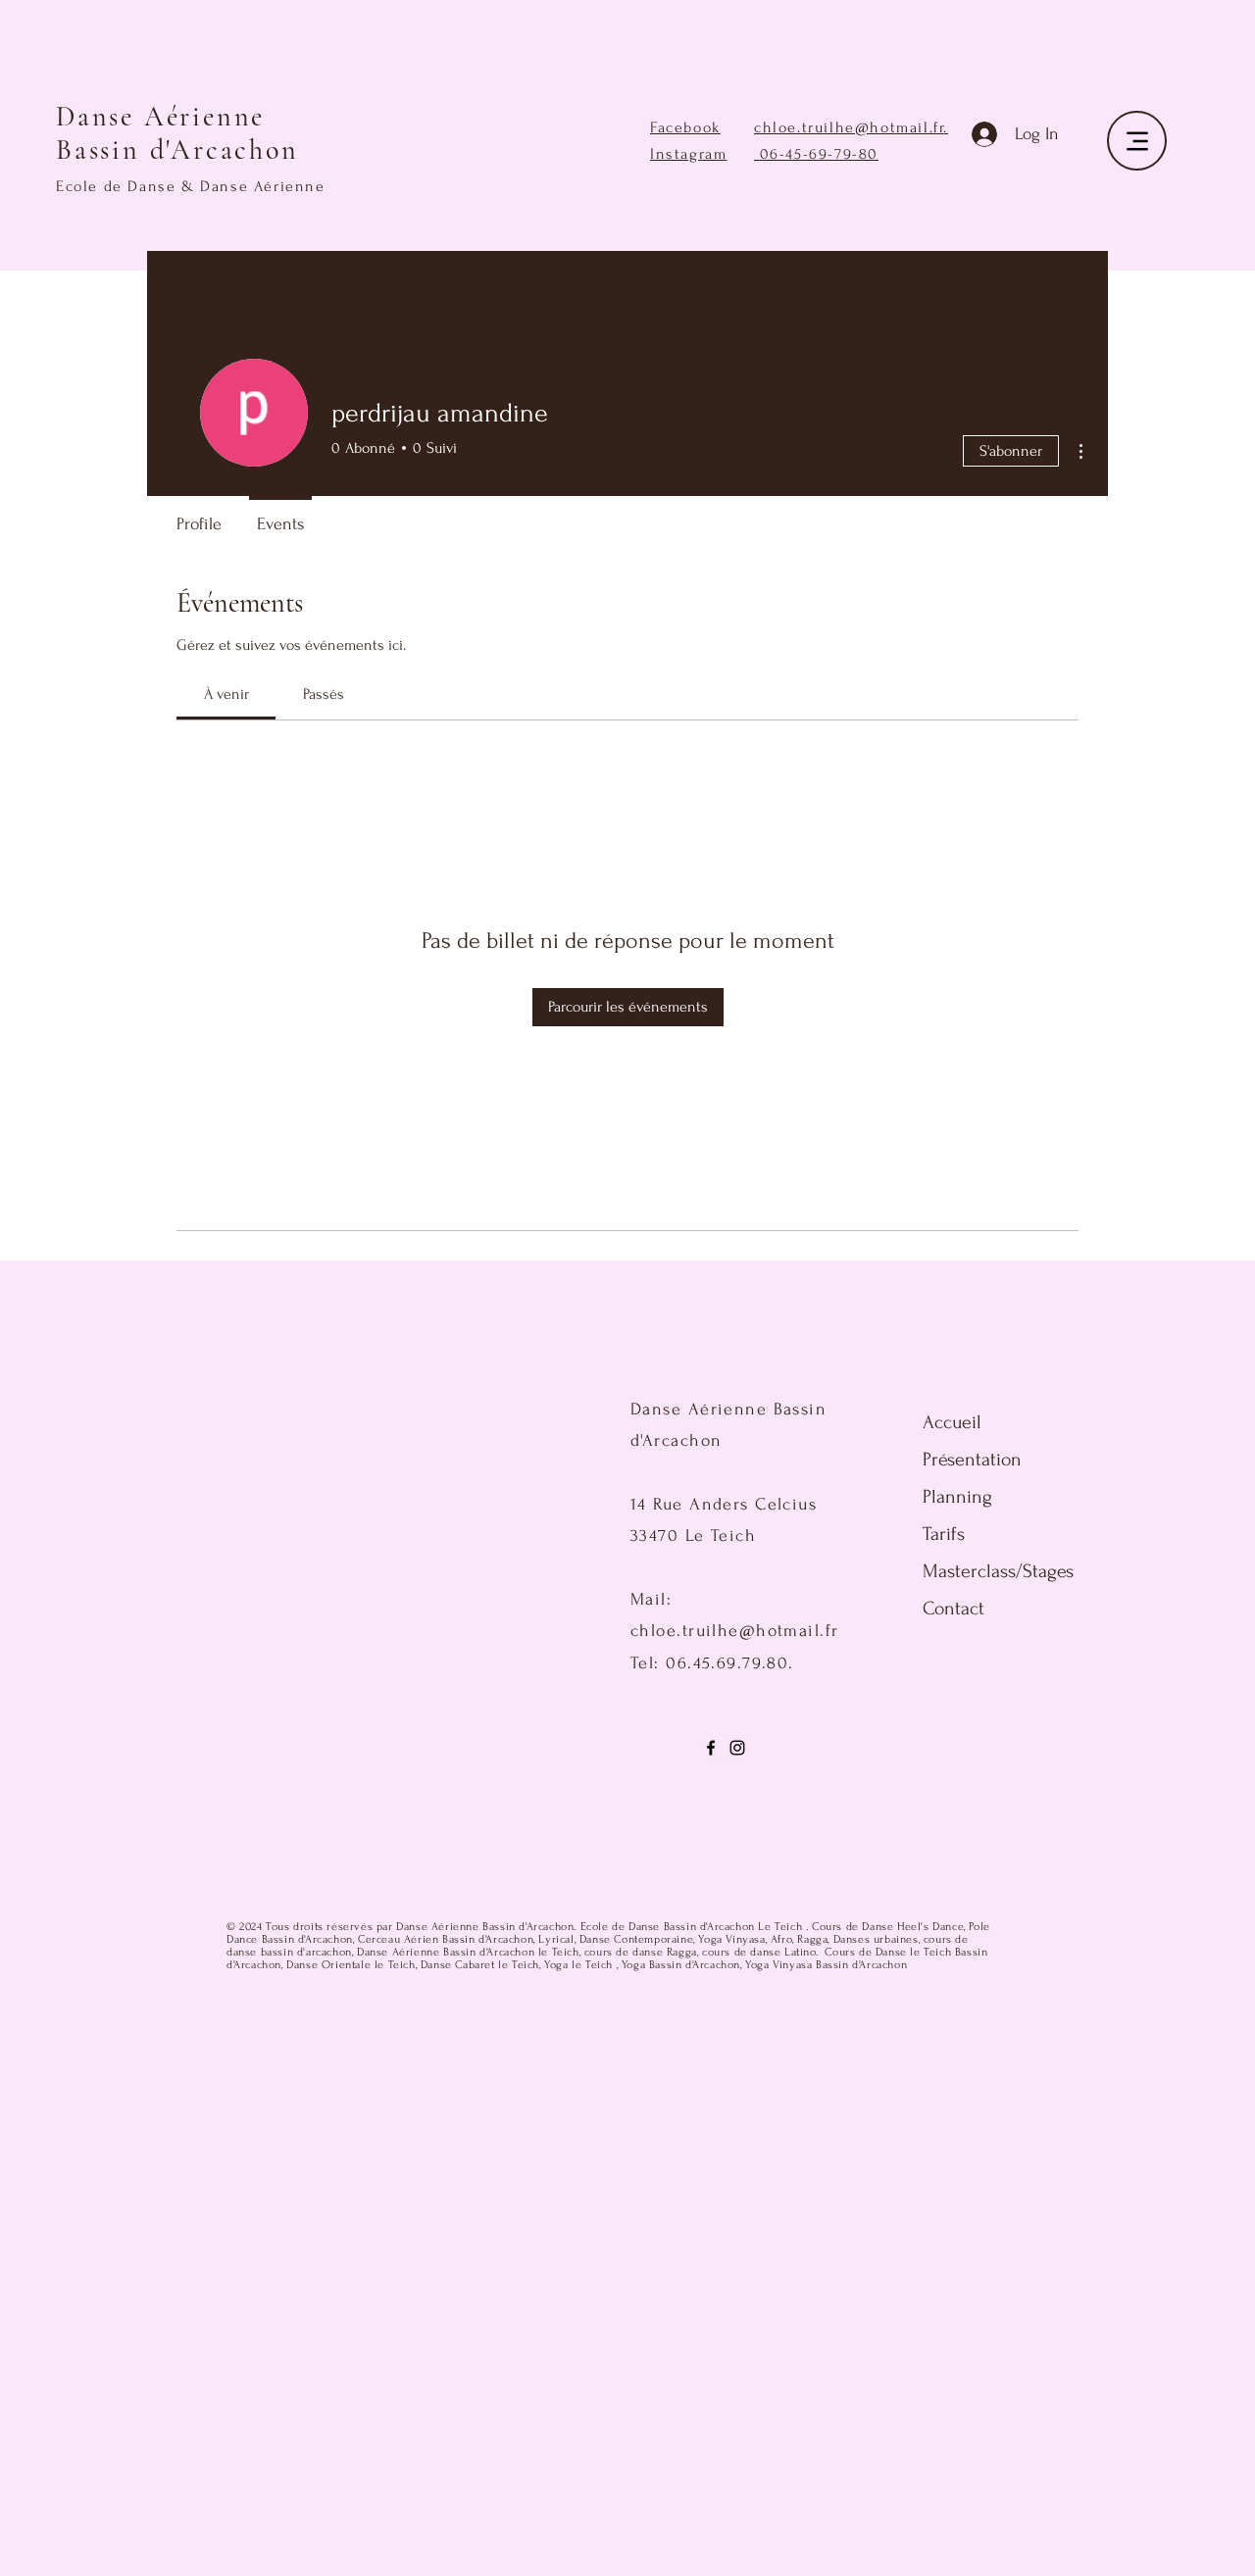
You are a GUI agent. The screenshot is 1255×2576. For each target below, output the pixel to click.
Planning (957, 1497)
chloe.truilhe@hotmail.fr (849, 127)
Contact (954, 1609)
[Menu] (1137, 141)
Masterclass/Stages (972, 1571)
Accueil (952, 1422)
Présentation (972, 1460)
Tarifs (944, 1534)
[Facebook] (711, 1748)
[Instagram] (737, 1748)
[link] (226, 694)
